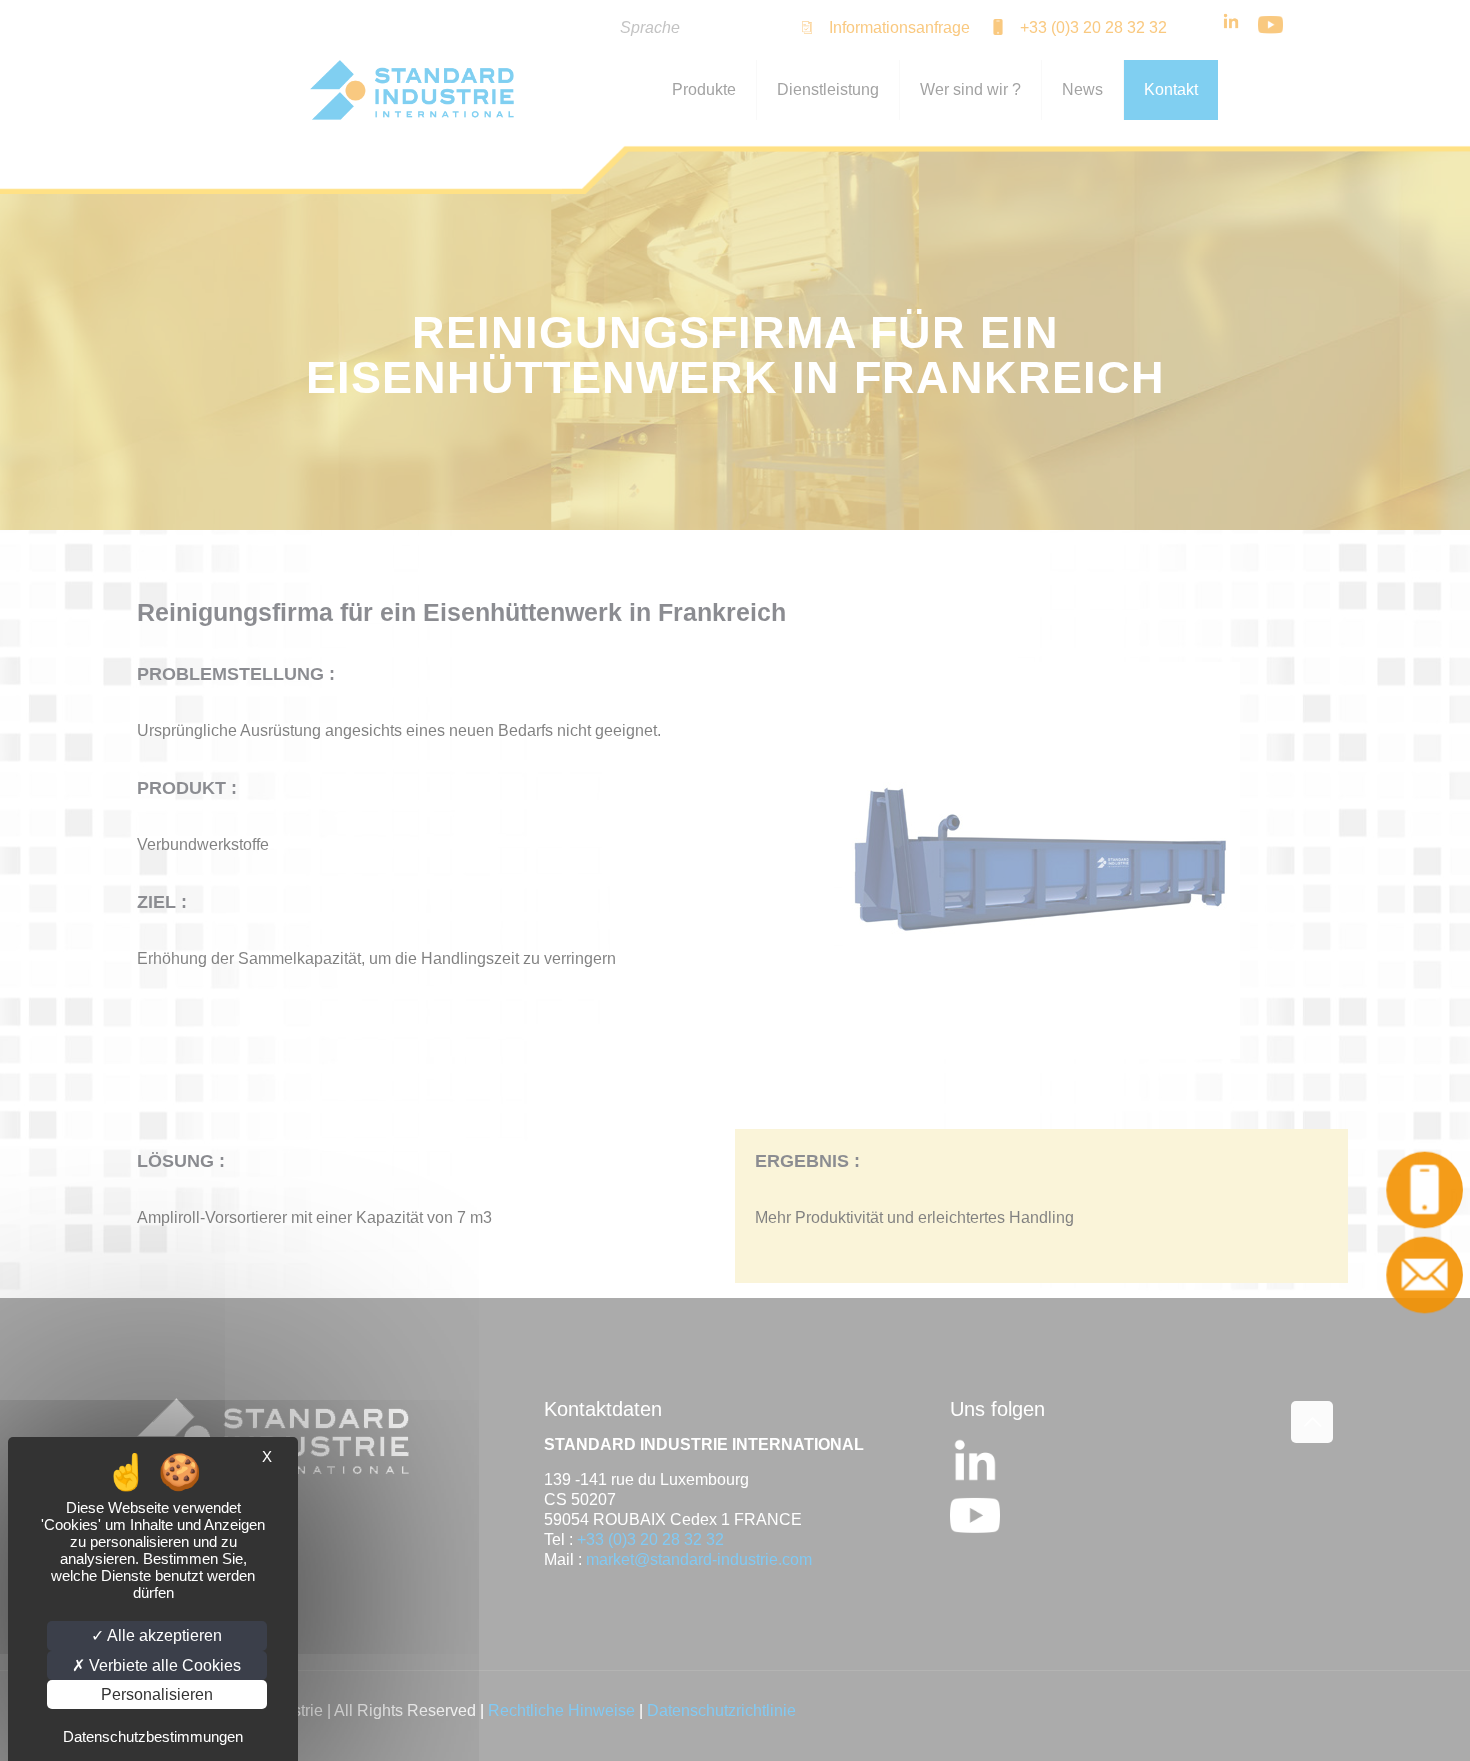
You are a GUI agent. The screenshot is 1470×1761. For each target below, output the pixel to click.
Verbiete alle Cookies (163, 1665)
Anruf (1427, 1190)
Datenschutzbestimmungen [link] (153, 1736)
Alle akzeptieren (163, 1635)
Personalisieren (157, 1694)
